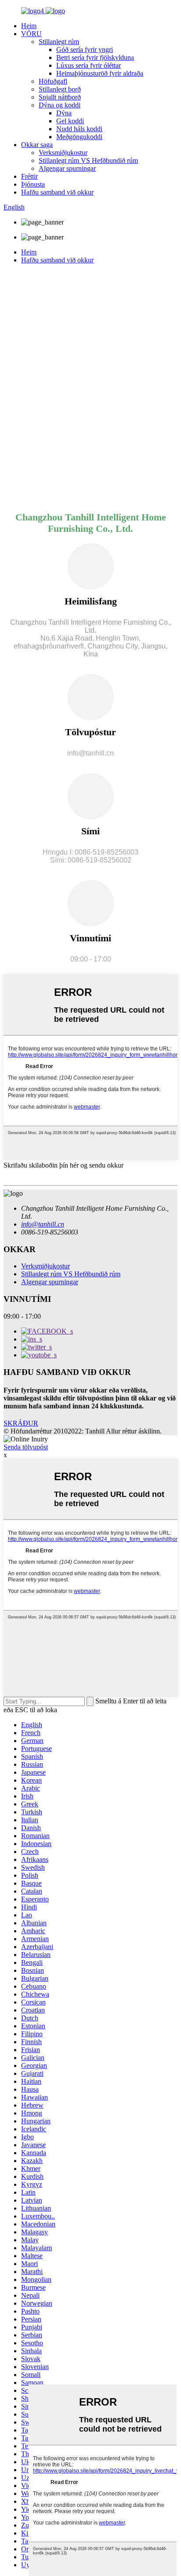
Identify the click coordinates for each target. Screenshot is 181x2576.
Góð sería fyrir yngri (85, 50)
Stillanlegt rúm (59, 42)
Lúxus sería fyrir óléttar (89, 65)
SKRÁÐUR (21, 1423)
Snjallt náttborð (60, 97)
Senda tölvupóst (26, 1447)
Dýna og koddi (60, 105)
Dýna (64, 113)
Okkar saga (37, 145)
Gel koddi (70, 121)
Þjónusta (33, 184)
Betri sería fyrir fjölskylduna (95, 57)
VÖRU (31, 34)
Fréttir (29, 176)
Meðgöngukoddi (79, 137)
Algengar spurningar (67, 168)
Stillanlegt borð (60, 89)
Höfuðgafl (53, 81)
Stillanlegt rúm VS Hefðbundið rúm (88, 160)
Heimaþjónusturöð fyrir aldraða (100, 73)
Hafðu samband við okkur (57, 192)
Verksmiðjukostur (63, 153)
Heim (29, 26)
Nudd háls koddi (79, 129)
